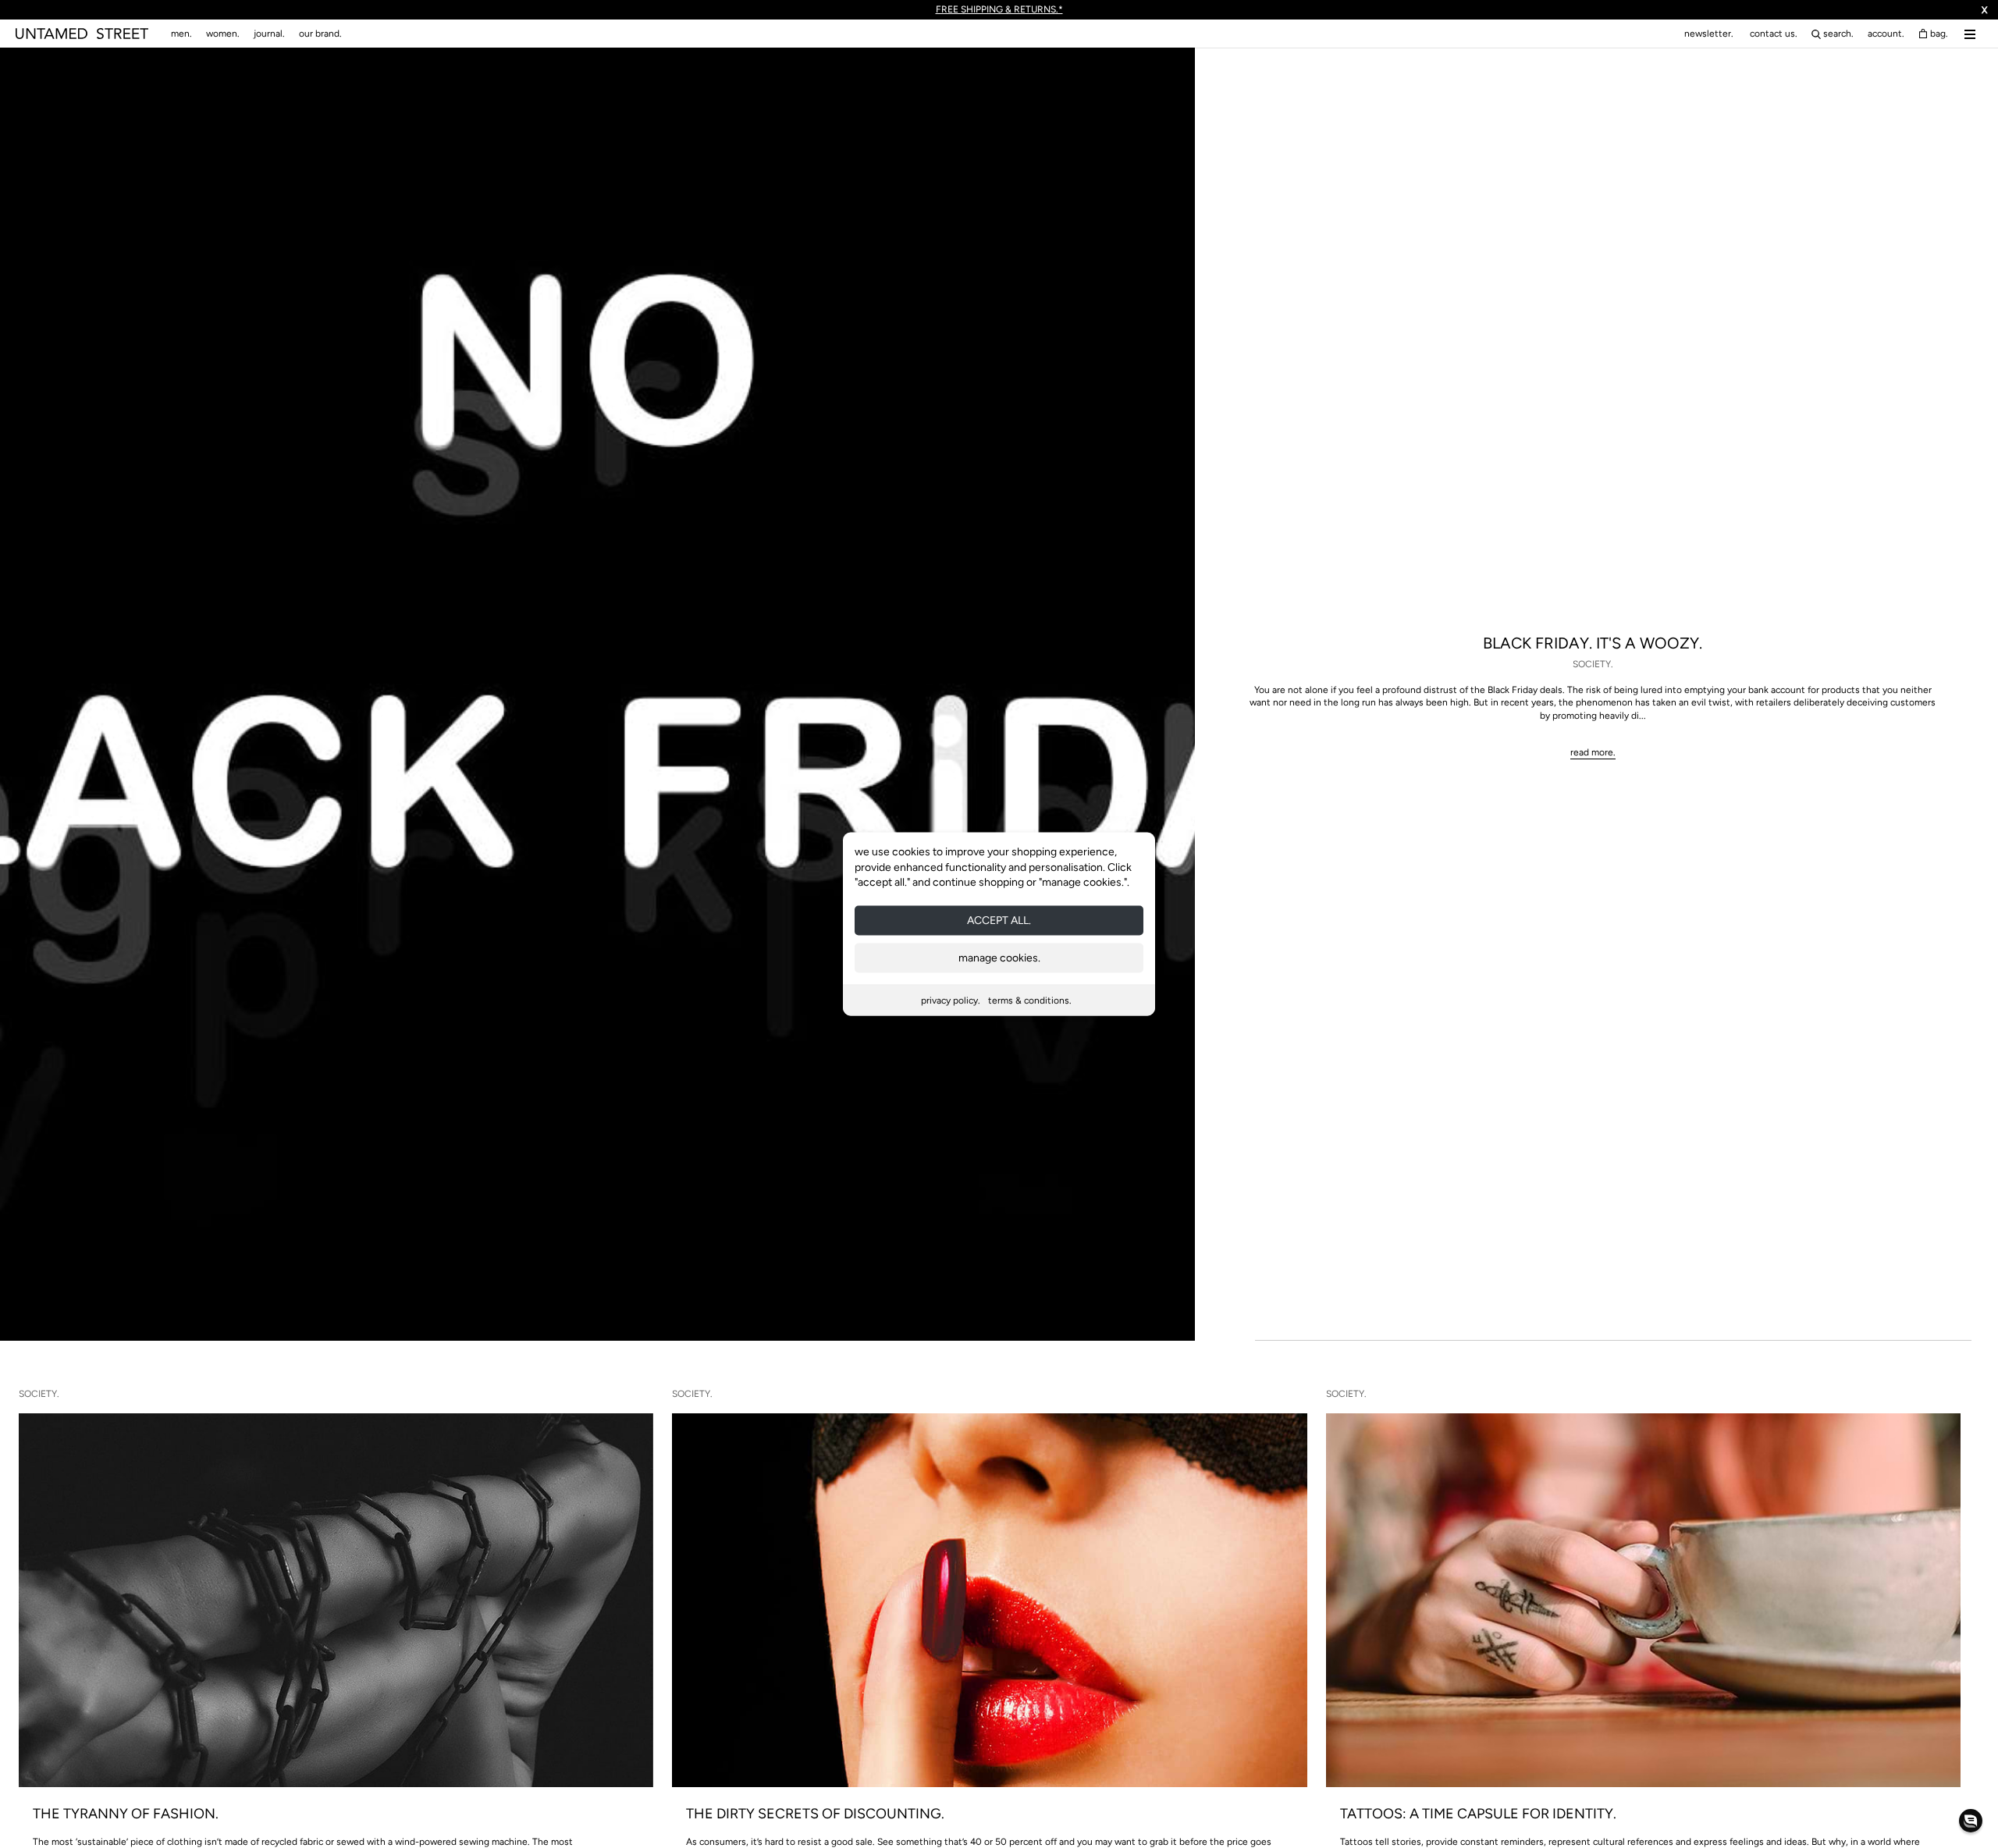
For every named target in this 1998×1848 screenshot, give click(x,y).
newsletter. (1709, 34)
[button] (1971, 1821)
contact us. (1774, 34)
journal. (269, 34)
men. (181, 34)
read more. (1593, 752)
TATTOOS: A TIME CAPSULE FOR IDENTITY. (1478, 1814)
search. (1838, 34)
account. (1886, 34)
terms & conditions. (1030, 1000)
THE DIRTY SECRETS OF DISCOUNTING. (815, 1814)
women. (223, 34)
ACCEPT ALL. (999, 920)
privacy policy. (951, 1000)
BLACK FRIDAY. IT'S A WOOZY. (1593, 643)
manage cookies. (999, 957)
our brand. (320, 34)
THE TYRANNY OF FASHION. (126, 1814)
